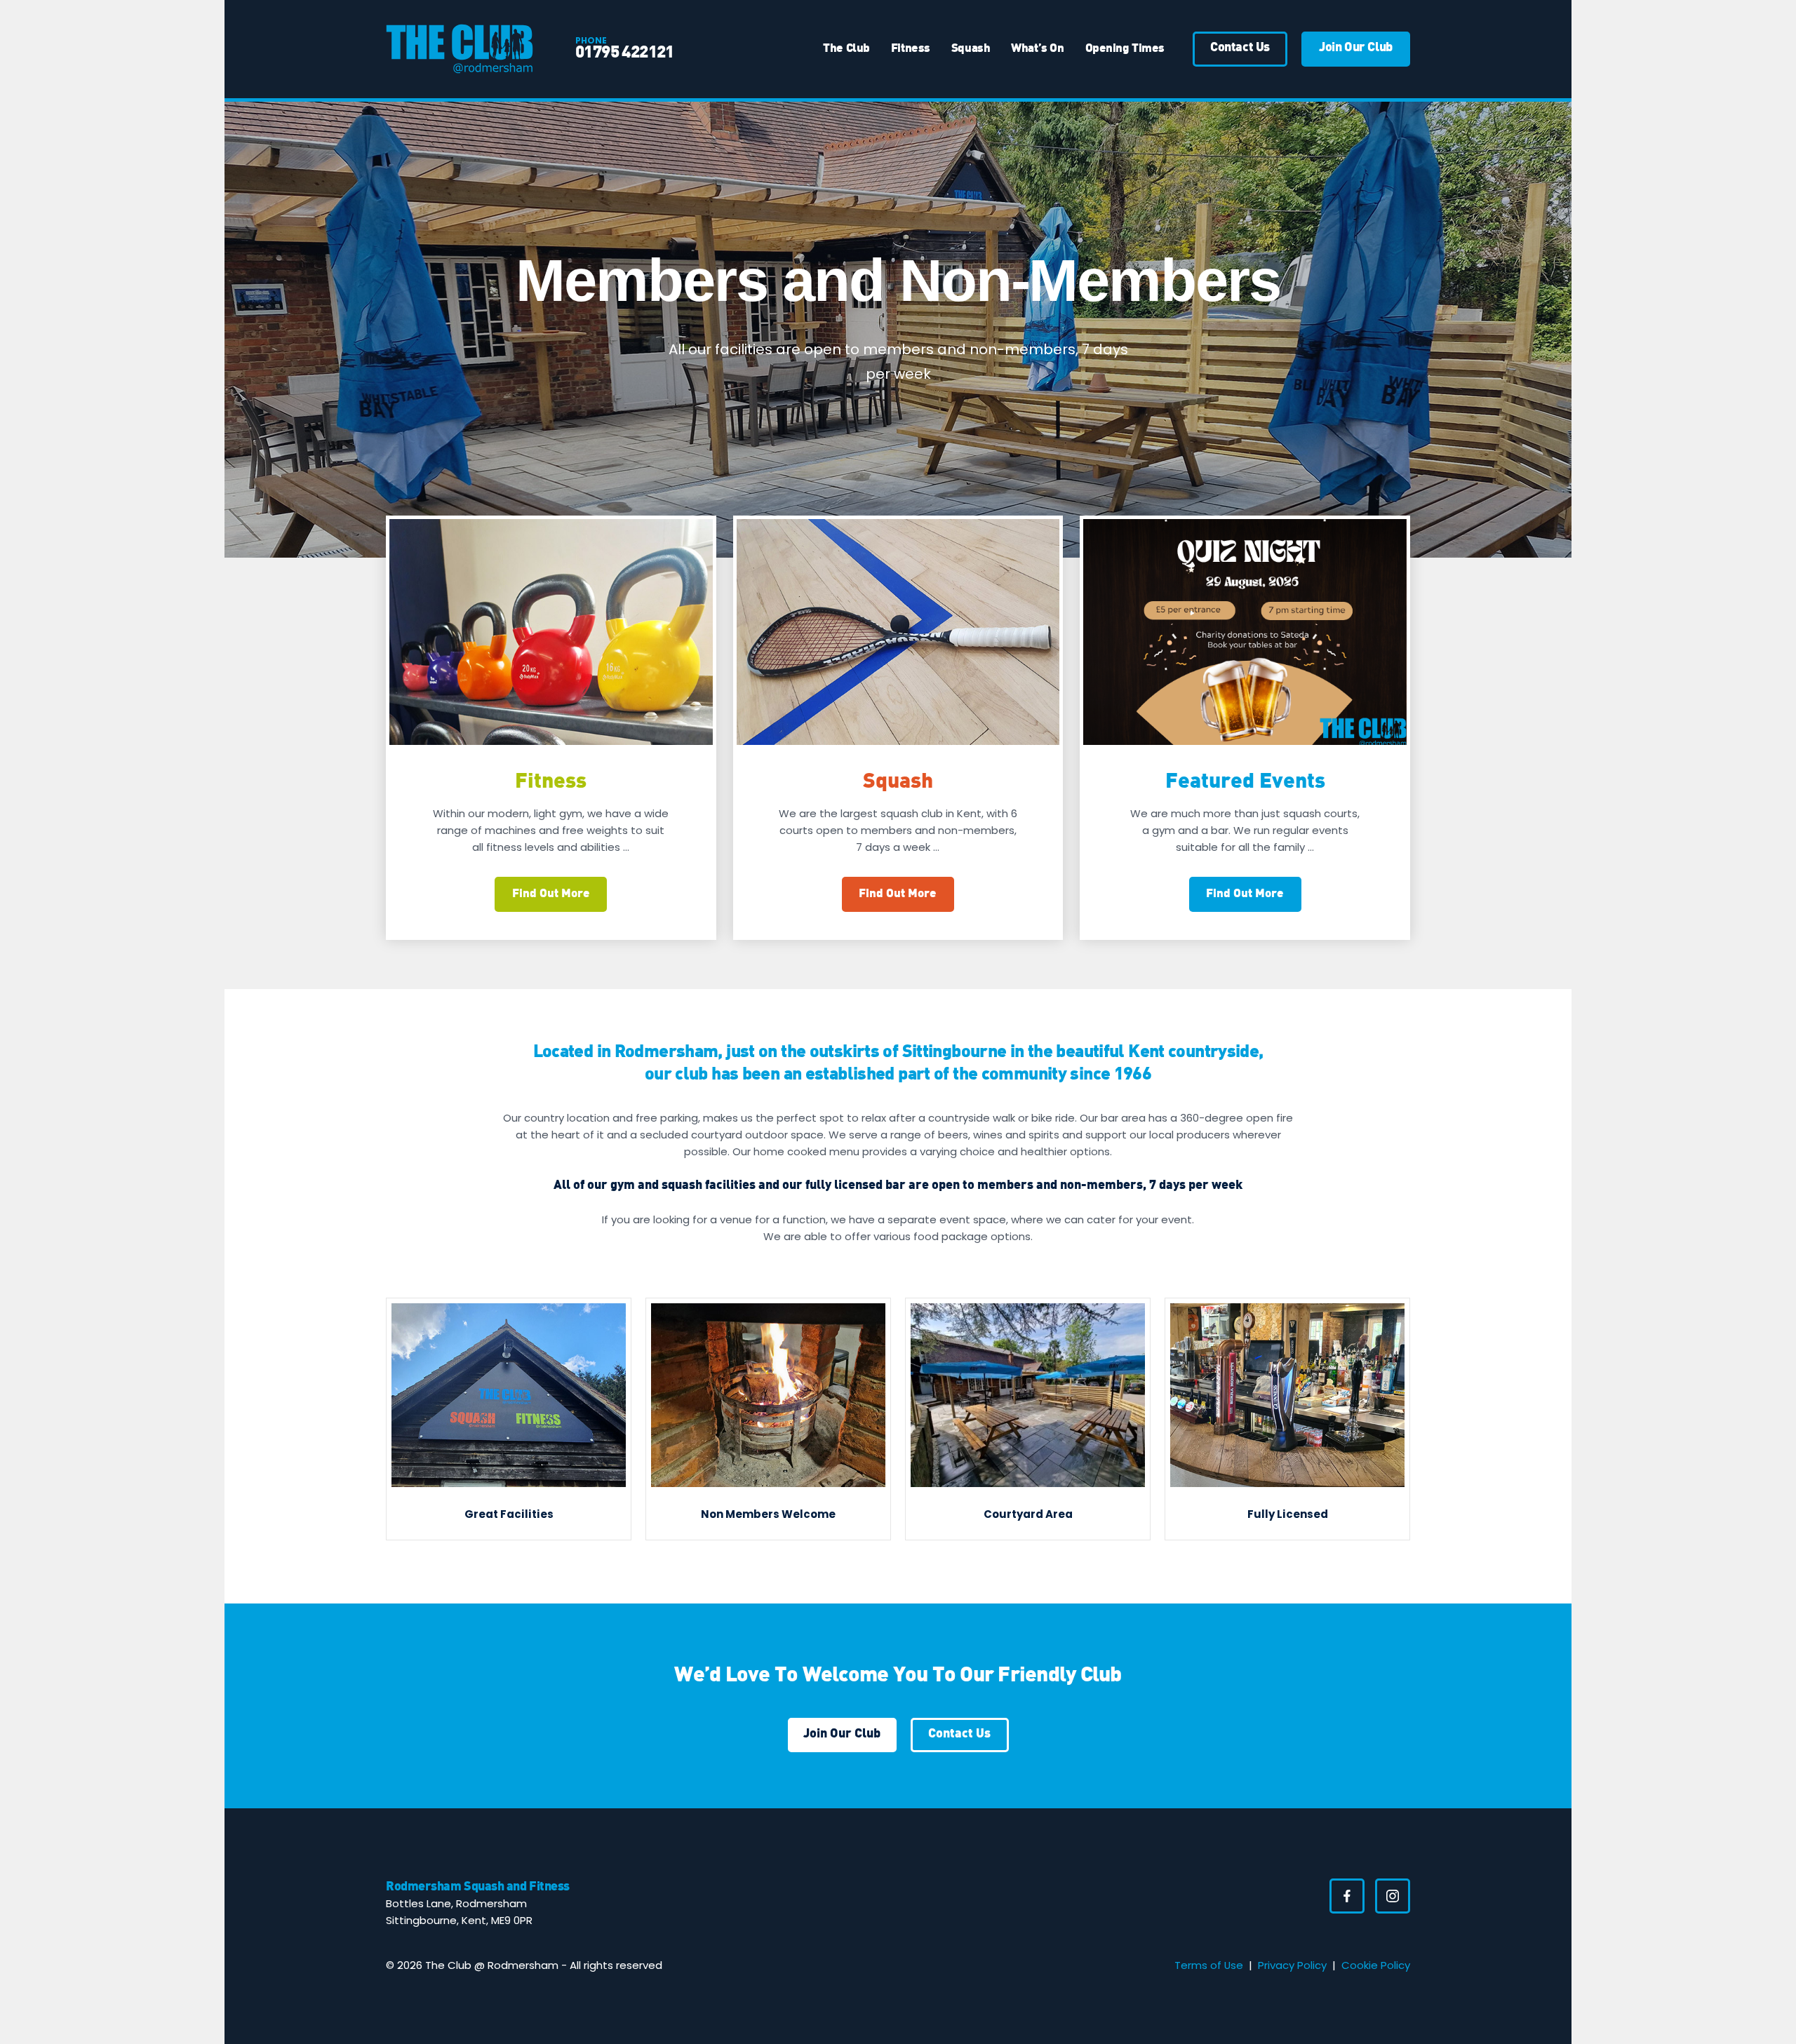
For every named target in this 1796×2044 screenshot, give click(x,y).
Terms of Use (1209, 1965)
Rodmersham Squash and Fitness (478, 1887)
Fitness (911, 49)
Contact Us (959, 1734)
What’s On (1037, 49)
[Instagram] (1393, 1896)
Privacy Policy (1292, 1965)
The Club (846, 49)
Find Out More (551, 894)
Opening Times (1125, 49)
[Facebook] (1347, 1896)
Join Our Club (842, 1734)
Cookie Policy (1376, 1965)
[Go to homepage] (460, 49)
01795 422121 (625, 53)
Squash (971, 49)
